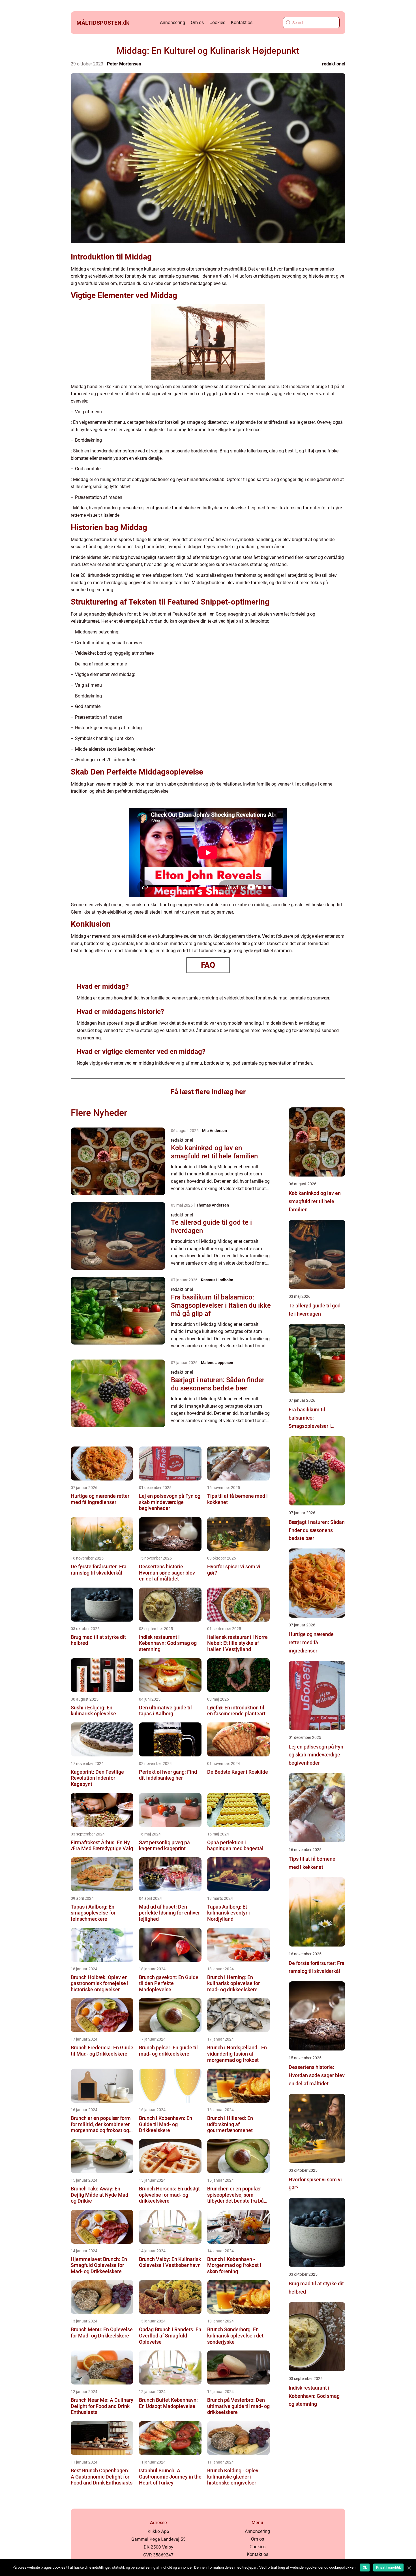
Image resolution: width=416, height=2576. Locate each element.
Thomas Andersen (213, 1205)
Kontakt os (242, 23)
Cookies (217, 23)
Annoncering (172, 23)
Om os (197, 23)
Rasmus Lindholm (217, 1280)
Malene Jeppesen (217, 1363)
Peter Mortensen (124, 64)
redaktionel (334, 64)
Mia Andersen (215, 1131)
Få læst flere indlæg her (208, 1092)
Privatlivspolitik (388, 2568)
